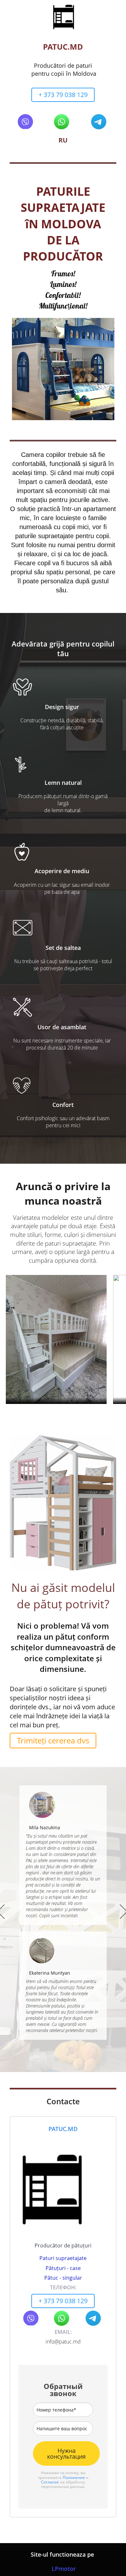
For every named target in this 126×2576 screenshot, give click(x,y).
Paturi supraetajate (63, 2258)
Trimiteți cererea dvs (53, 1740)
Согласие (50, 2482)
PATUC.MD (63, 47)
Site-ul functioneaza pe (63, 2554)
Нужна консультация (66, 2453)
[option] (63, 1913)
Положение (74, 2477)
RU (63, 140)
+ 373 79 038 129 (63, 95)
